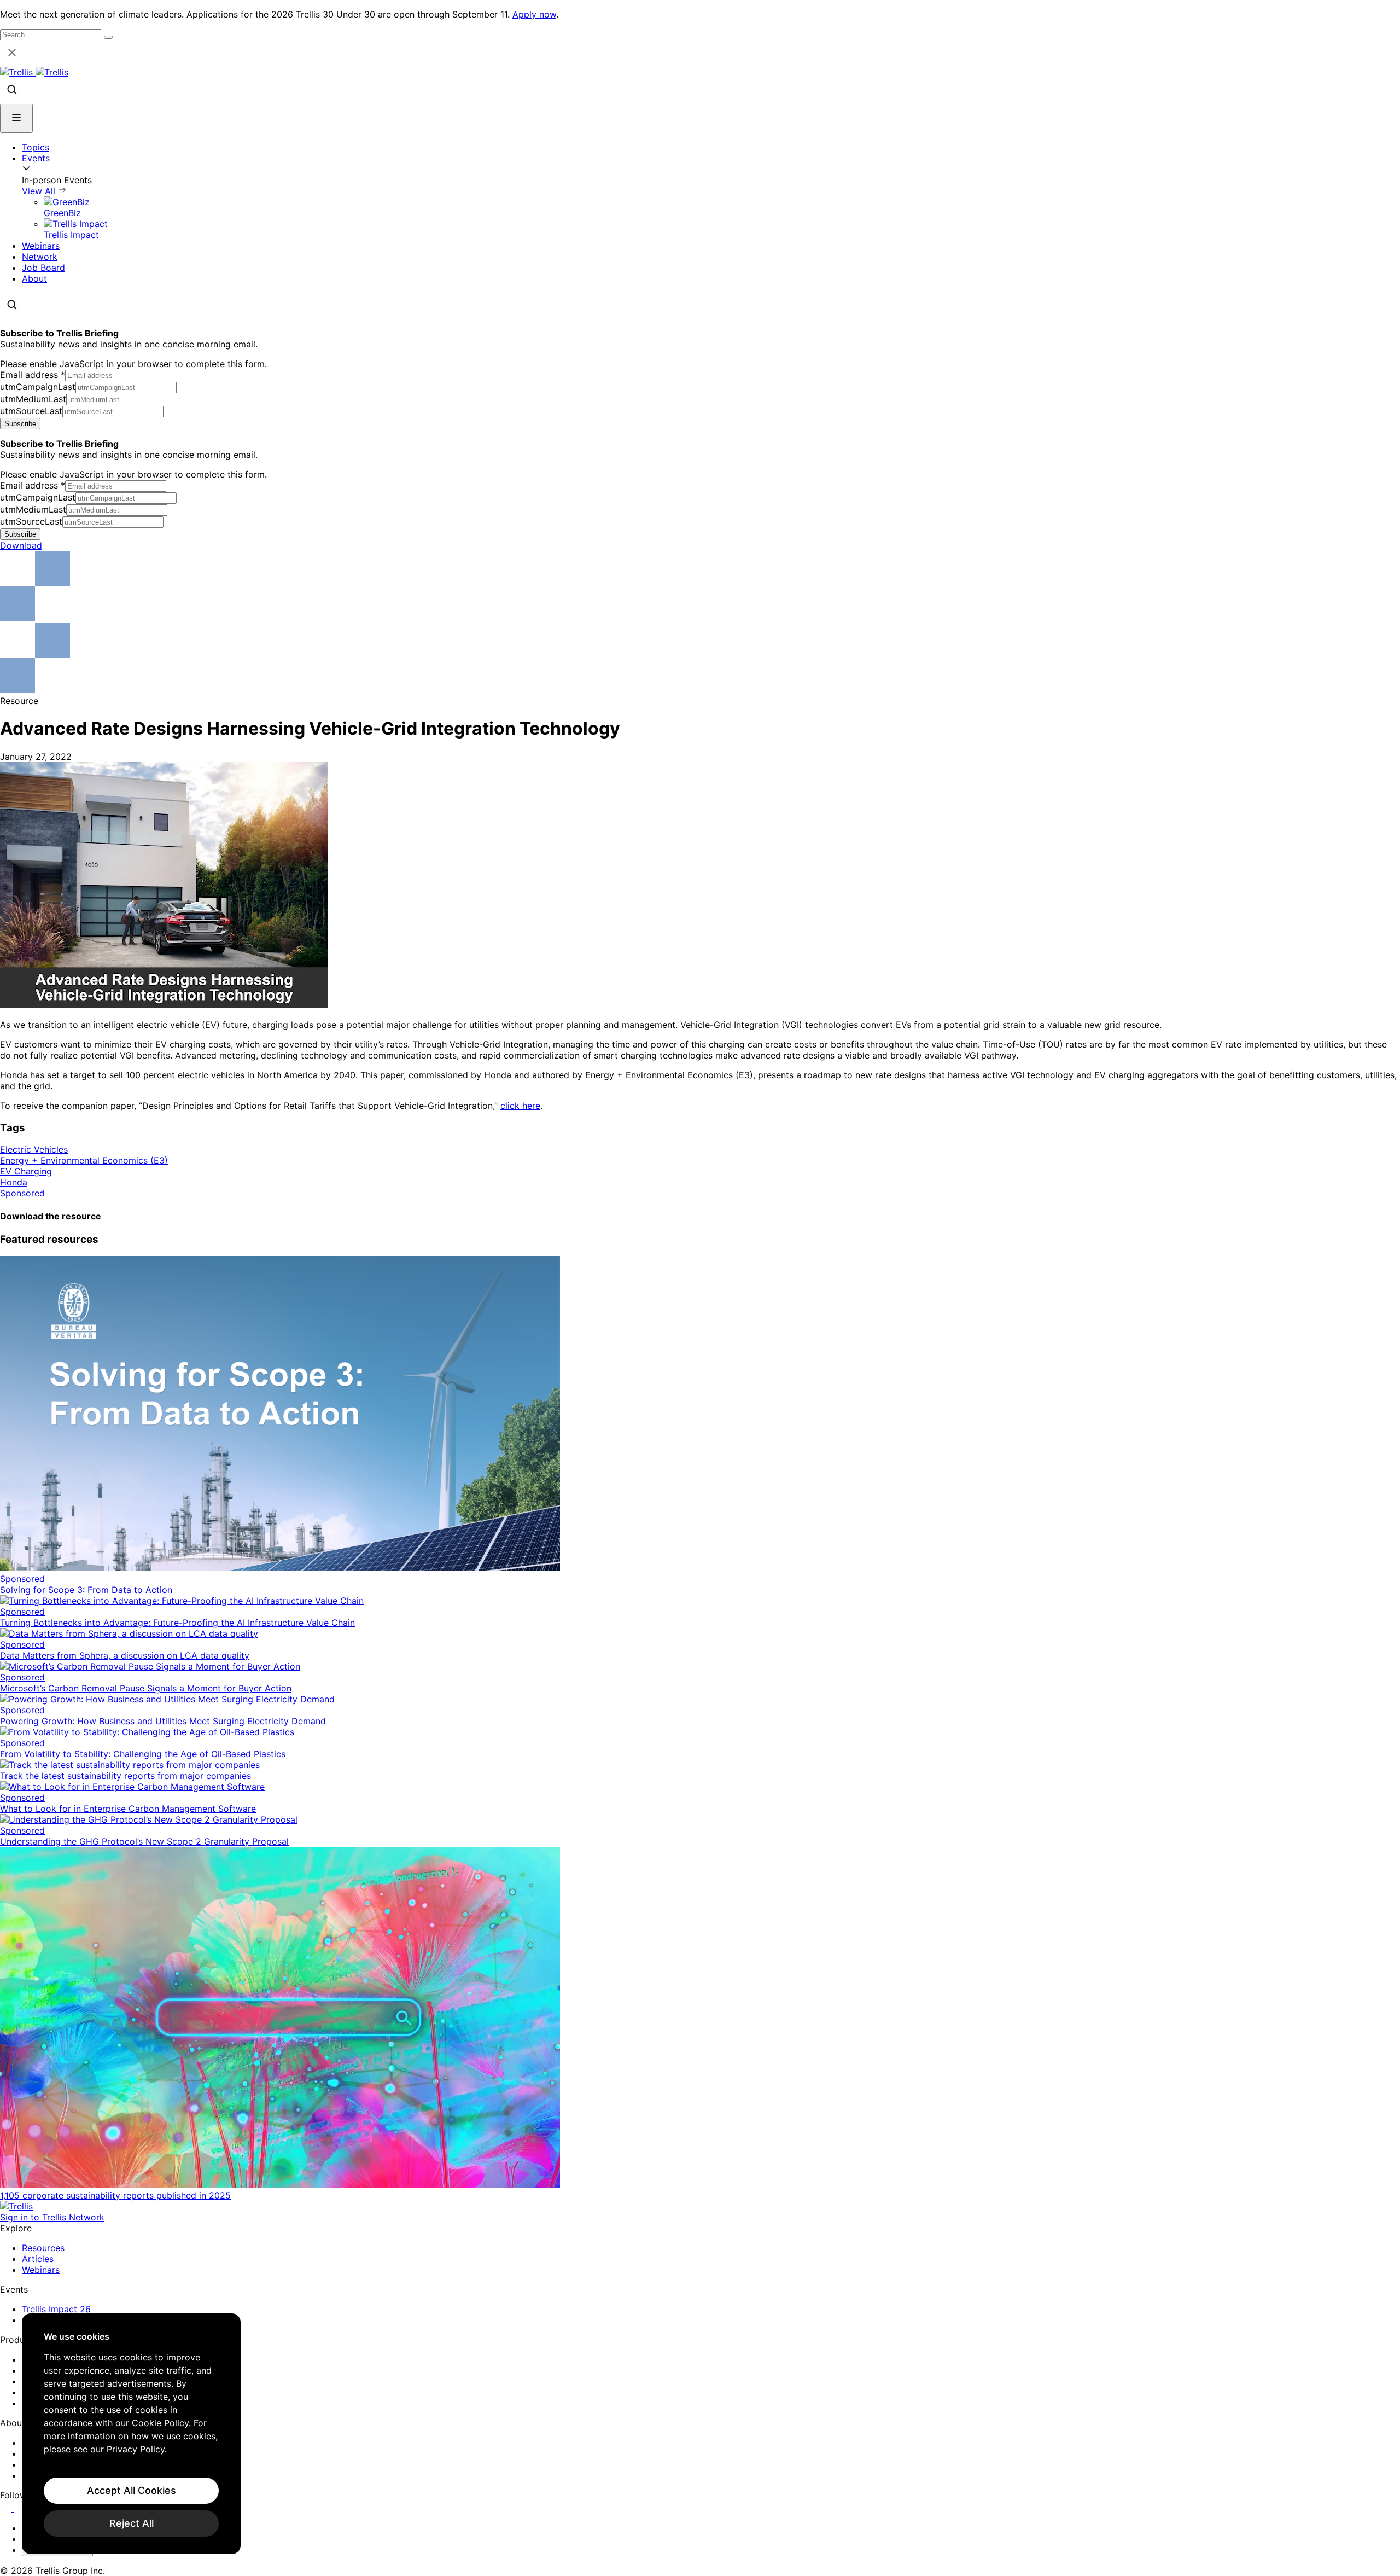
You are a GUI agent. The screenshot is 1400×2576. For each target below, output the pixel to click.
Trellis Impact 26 (56, 2309)
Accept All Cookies (132, 2490)
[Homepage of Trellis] (16, 2206)
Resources (43, 2248)
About (34, 278)
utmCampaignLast (38, 387)
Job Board (43, 268)
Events (36, 158)
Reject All (132, 2523)
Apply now (534, 14)
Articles (38, 2259)
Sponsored (22, 1193)
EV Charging (26, 1171)
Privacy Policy (136, 2449)
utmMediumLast (33, 399)
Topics (36, 147)
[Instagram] (21, 2508)
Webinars (41, 246)
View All (40, 191)
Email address (33, 375)
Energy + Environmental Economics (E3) (84, 1160)
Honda (14, 1182)
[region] (131, 2434)
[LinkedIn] (7, 2508)
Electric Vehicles (34, 1149)
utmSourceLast (31, 411)
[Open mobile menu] (16, 118)
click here (520, 1106)
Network (40, 257)
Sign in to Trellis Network (52, 2217)
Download (21, 545)
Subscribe (20, 424)
